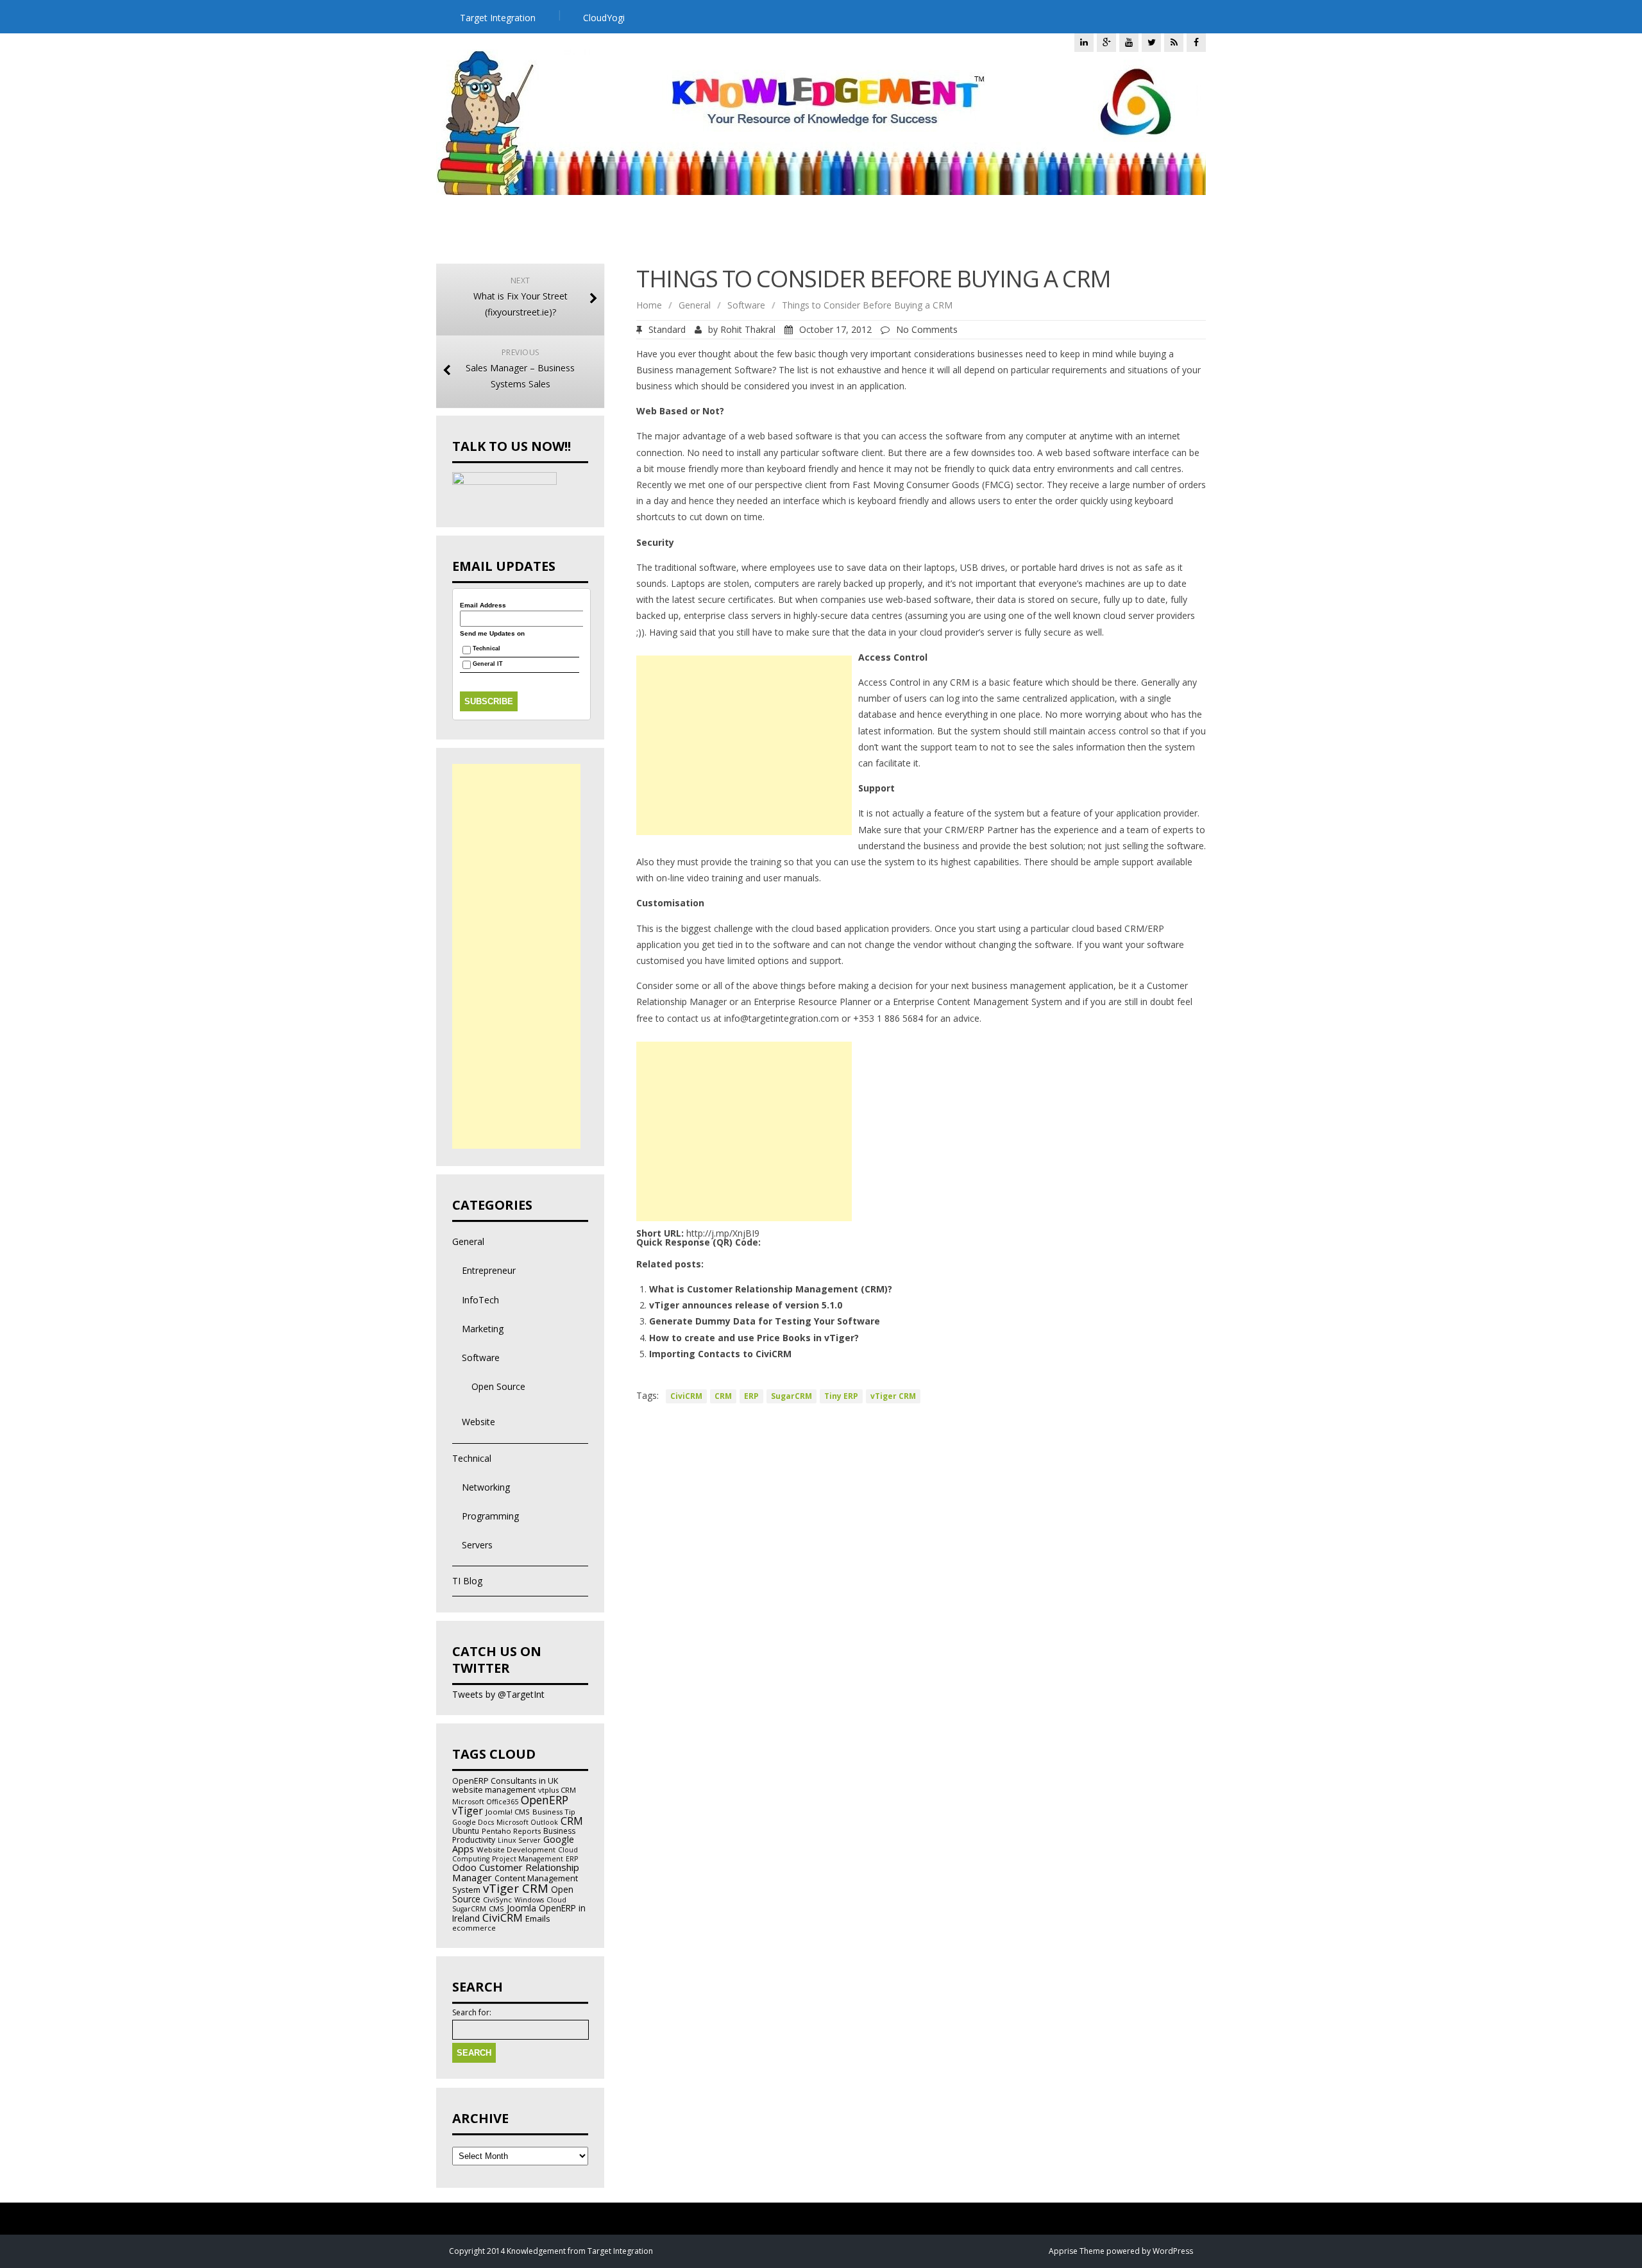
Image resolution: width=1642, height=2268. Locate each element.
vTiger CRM (893, 1396)
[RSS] (1174, 42)
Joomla (521, 1908)
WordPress (1173, 2251)
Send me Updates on (492, 634)
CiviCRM (686, 1396)
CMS (496, 1908)
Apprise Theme (1077, 2251)
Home (649, 305)
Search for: (472, 2013)
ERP (751, 1396)
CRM (723, 1396)
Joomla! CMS (508, 1812)
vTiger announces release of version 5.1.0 (746, 1305)
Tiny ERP (841, 1396)
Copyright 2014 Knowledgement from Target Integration (551, 2251)
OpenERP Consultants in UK (505, 1781)
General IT (488, 664)
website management (494, 1790)
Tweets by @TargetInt (498, 1694)
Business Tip (554, 1812)
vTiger (468, 1811)
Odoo (464, 1867)
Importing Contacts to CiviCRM (720, 1354)
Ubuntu (466, 1831)
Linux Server (519, 1840)
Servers (477, 1545)
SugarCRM (791, 1396)
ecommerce (474, 1928)
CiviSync (497, 1900)
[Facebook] (1196, 42)
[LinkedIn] (1084, 42)
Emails (538, 1918)
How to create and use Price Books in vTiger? (754, 1338)
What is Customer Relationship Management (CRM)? (771, 1289)
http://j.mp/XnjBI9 (723, 1233)
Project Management (528, 1859)
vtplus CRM (557, 1790)
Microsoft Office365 (485, 1802)
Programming (490, 1516)
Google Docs (473, 1822)
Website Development (516, 1849)
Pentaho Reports (511, 1831)
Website (478, 1422)
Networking (486, 1487)
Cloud (556, 1900)
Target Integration (498, 18)
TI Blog (467, 1581)
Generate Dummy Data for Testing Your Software (765, 1321)
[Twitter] (1151, 42)
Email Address (483, 605)
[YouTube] (1129, 42)
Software (746, 305)
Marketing (483, 1329)
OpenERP (545, 1800)
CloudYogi (604, 18)
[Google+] (1106, 42)
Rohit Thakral (748, 329)
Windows (529, 1900)
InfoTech (480, 1300)
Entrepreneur (489, 1270)
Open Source (498, 1386)
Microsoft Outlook (527, 1822)
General (695, 305)
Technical (487, 649)
